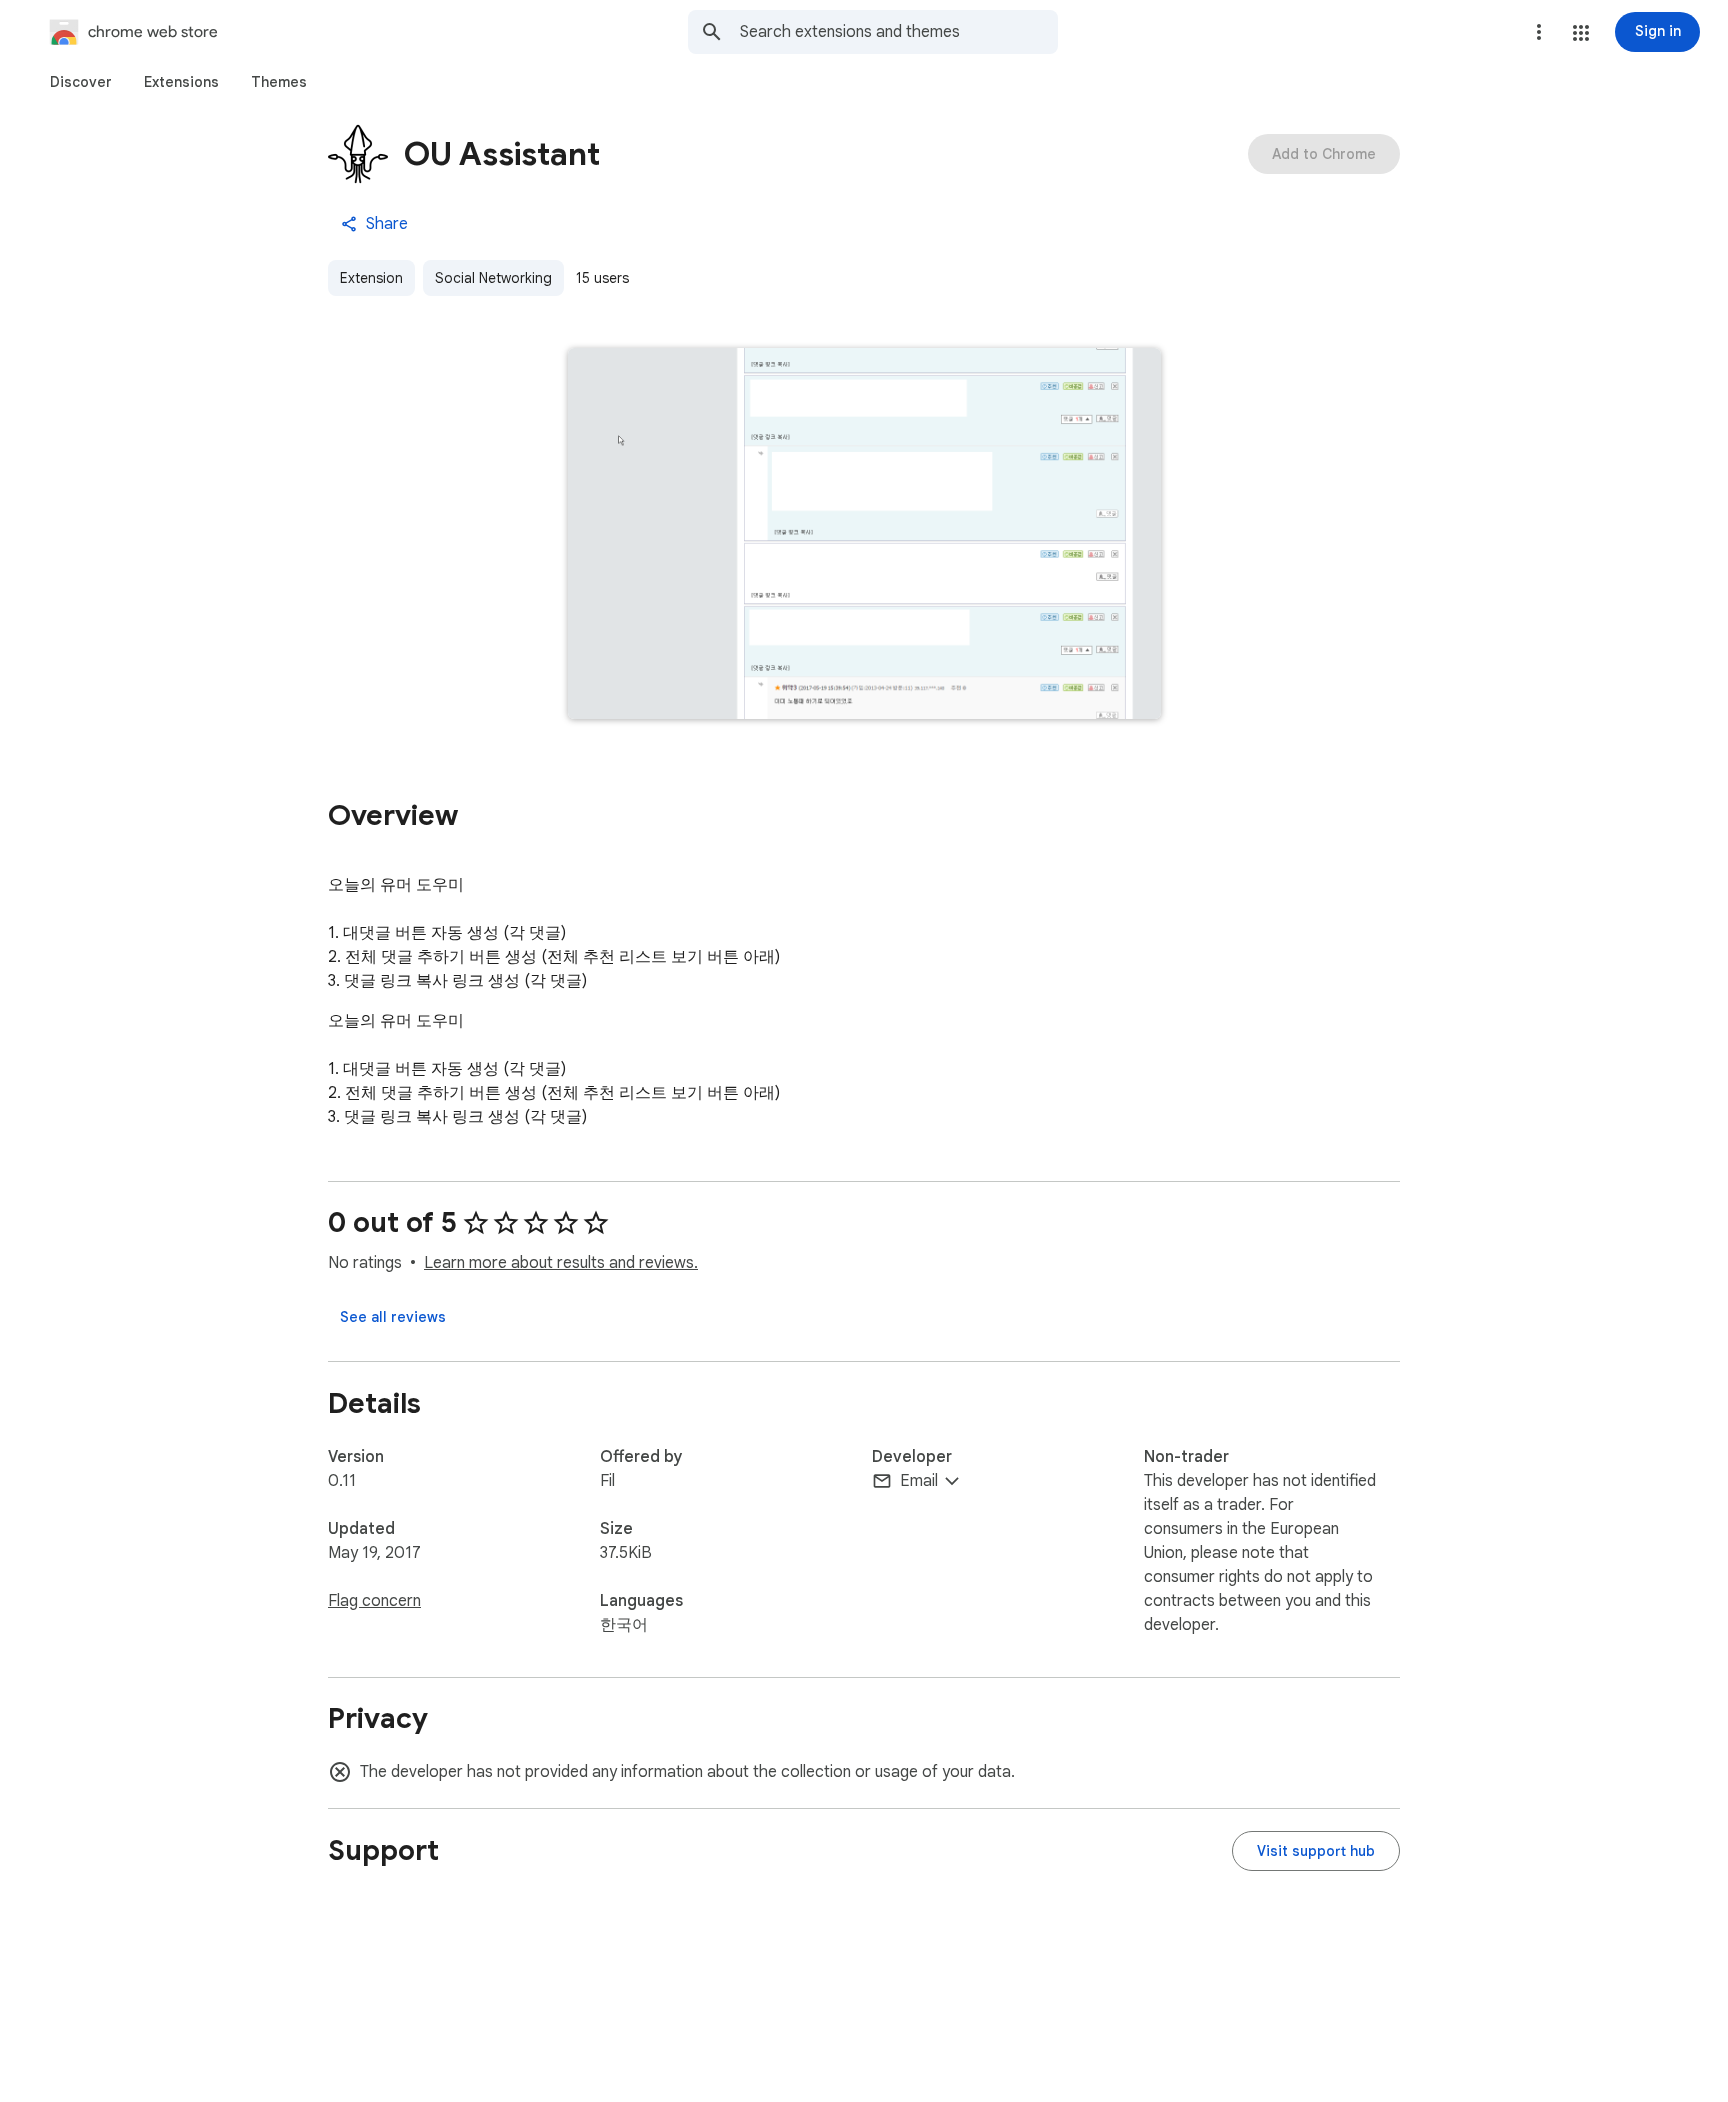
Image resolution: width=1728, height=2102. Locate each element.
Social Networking (493, 278)
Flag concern (374, 1601)
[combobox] (899, 32)
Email (919, 1481)
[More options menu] (1539, 32)
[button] (1581, 33)
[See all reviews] (393, 1317)
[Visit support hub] (1316, 1851)
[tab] (81, 82)
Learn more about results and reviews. (561, 1263)
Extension (371, 278)
